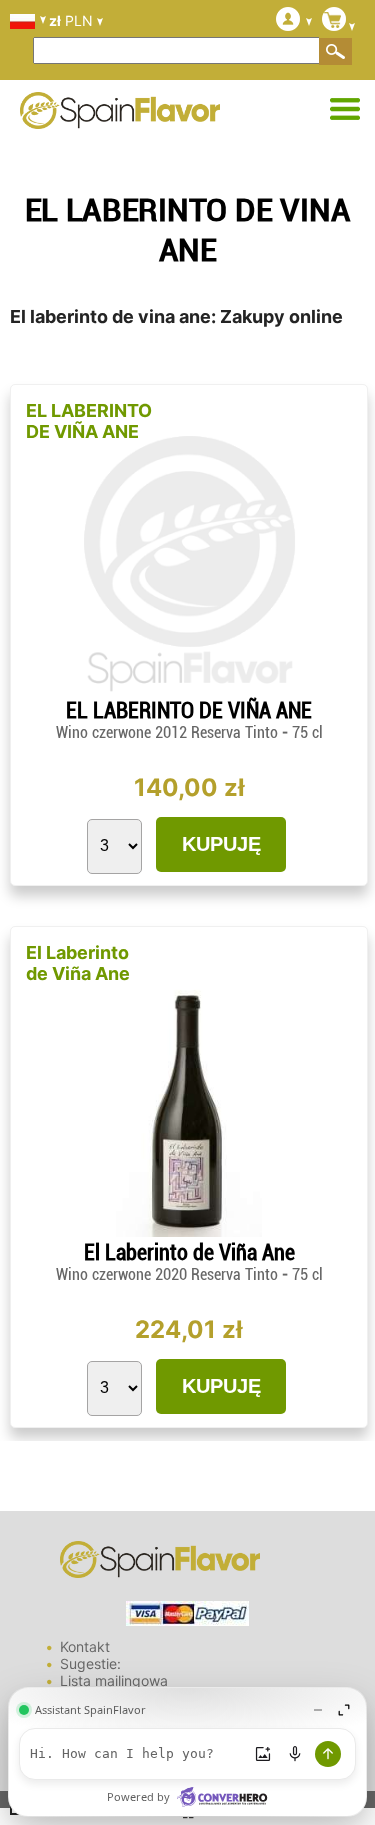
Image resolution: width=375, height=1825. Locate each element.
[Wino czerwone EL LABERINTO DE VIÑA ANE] (189, 689)
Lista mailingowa (114, 1680)
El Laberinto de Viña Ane (78, 963)
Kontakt (85, 1646)
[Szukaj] (336, 51)
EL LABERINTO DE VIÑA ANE (89, 421)
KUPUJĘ (221, 844)
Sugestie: (90, 1663)
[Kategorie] (345, 110)
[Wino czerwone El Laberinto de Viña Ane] (188, 1231)
